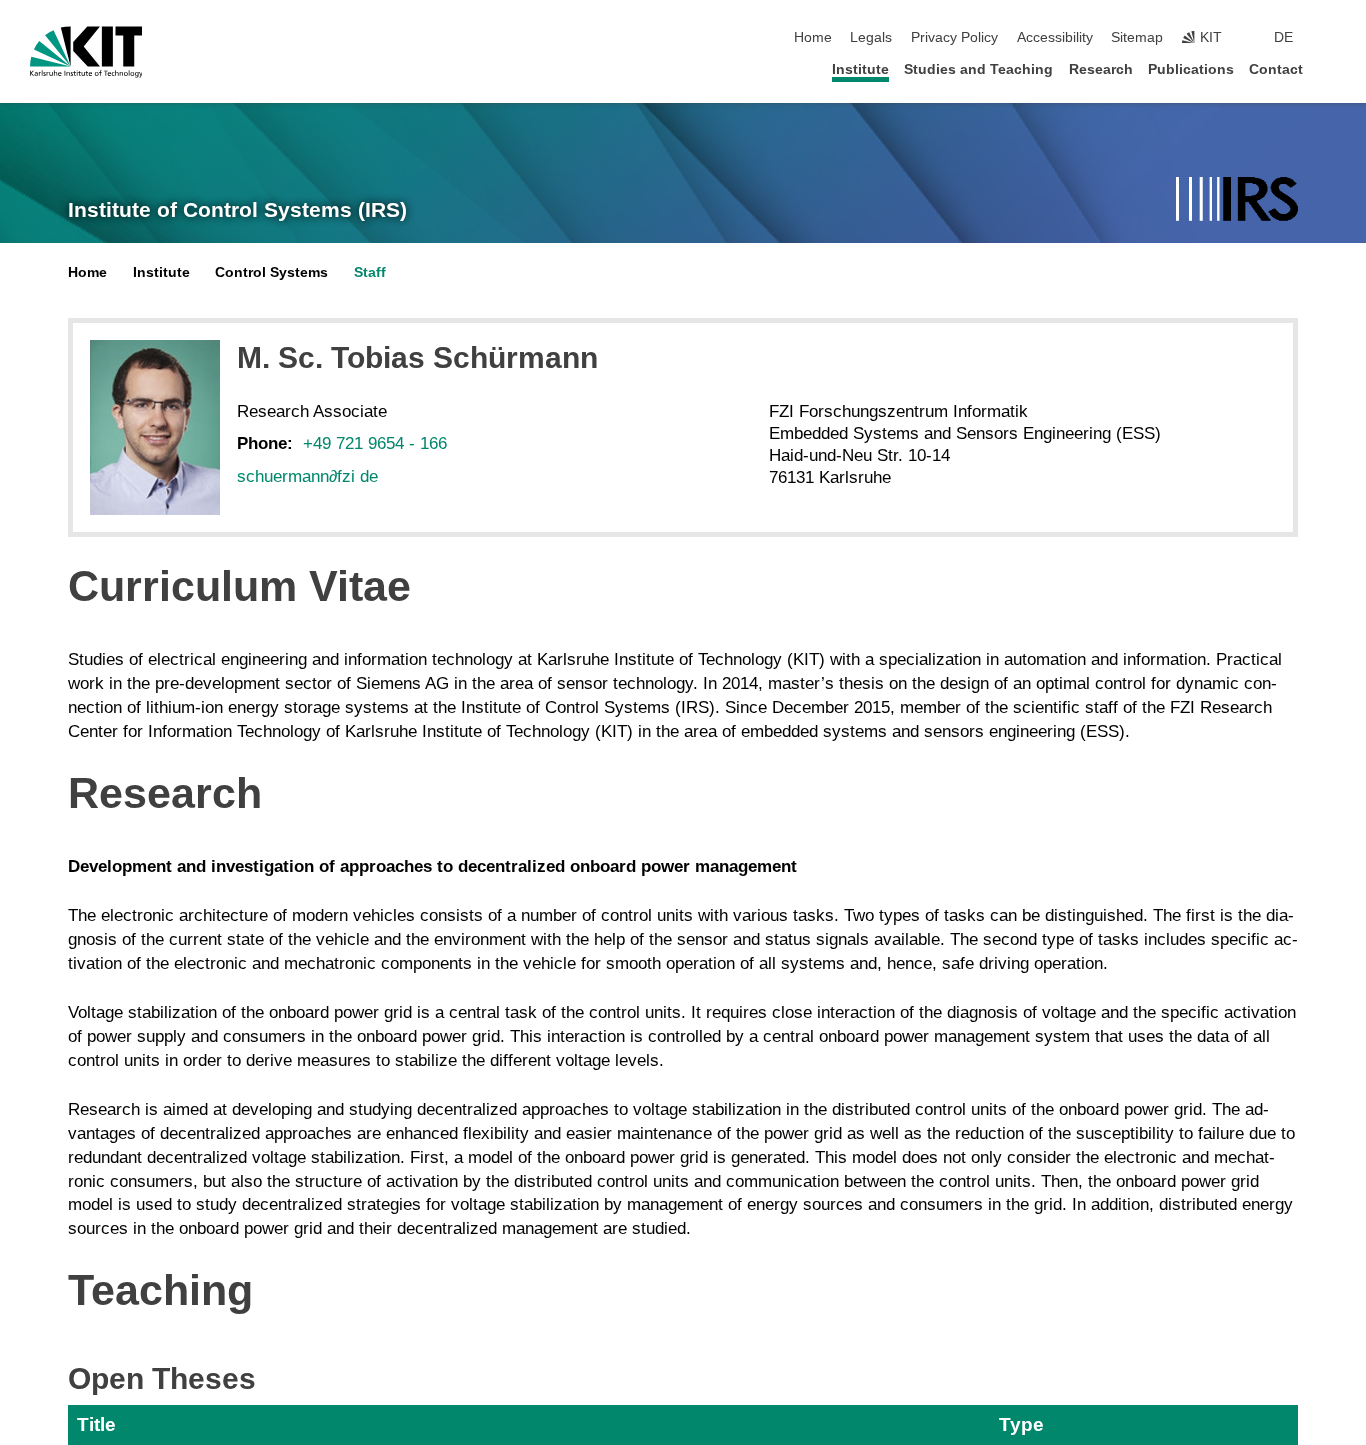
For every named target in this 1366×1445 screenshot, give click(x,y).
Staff (370, 272)
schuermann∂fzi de (307, 476)
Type (1021, 1424)
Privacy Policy (954, 37)
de (1283, 37)
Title (96, 1424)
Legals (871, 37)
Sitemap (1137, 37)
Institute (860, 69)
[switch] (1330, 38)
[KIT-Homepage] (86, 52)
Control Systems (271, 272)
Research (1101, 69)
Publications (1191, 69)
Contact (1276, 69)
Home (813, 37)
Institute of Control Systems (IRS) (237, 210)
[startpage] (1330, 68)
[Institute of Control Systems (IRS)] (1237, 200)
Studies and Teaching (978, 69)
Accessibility (1055, 37)
